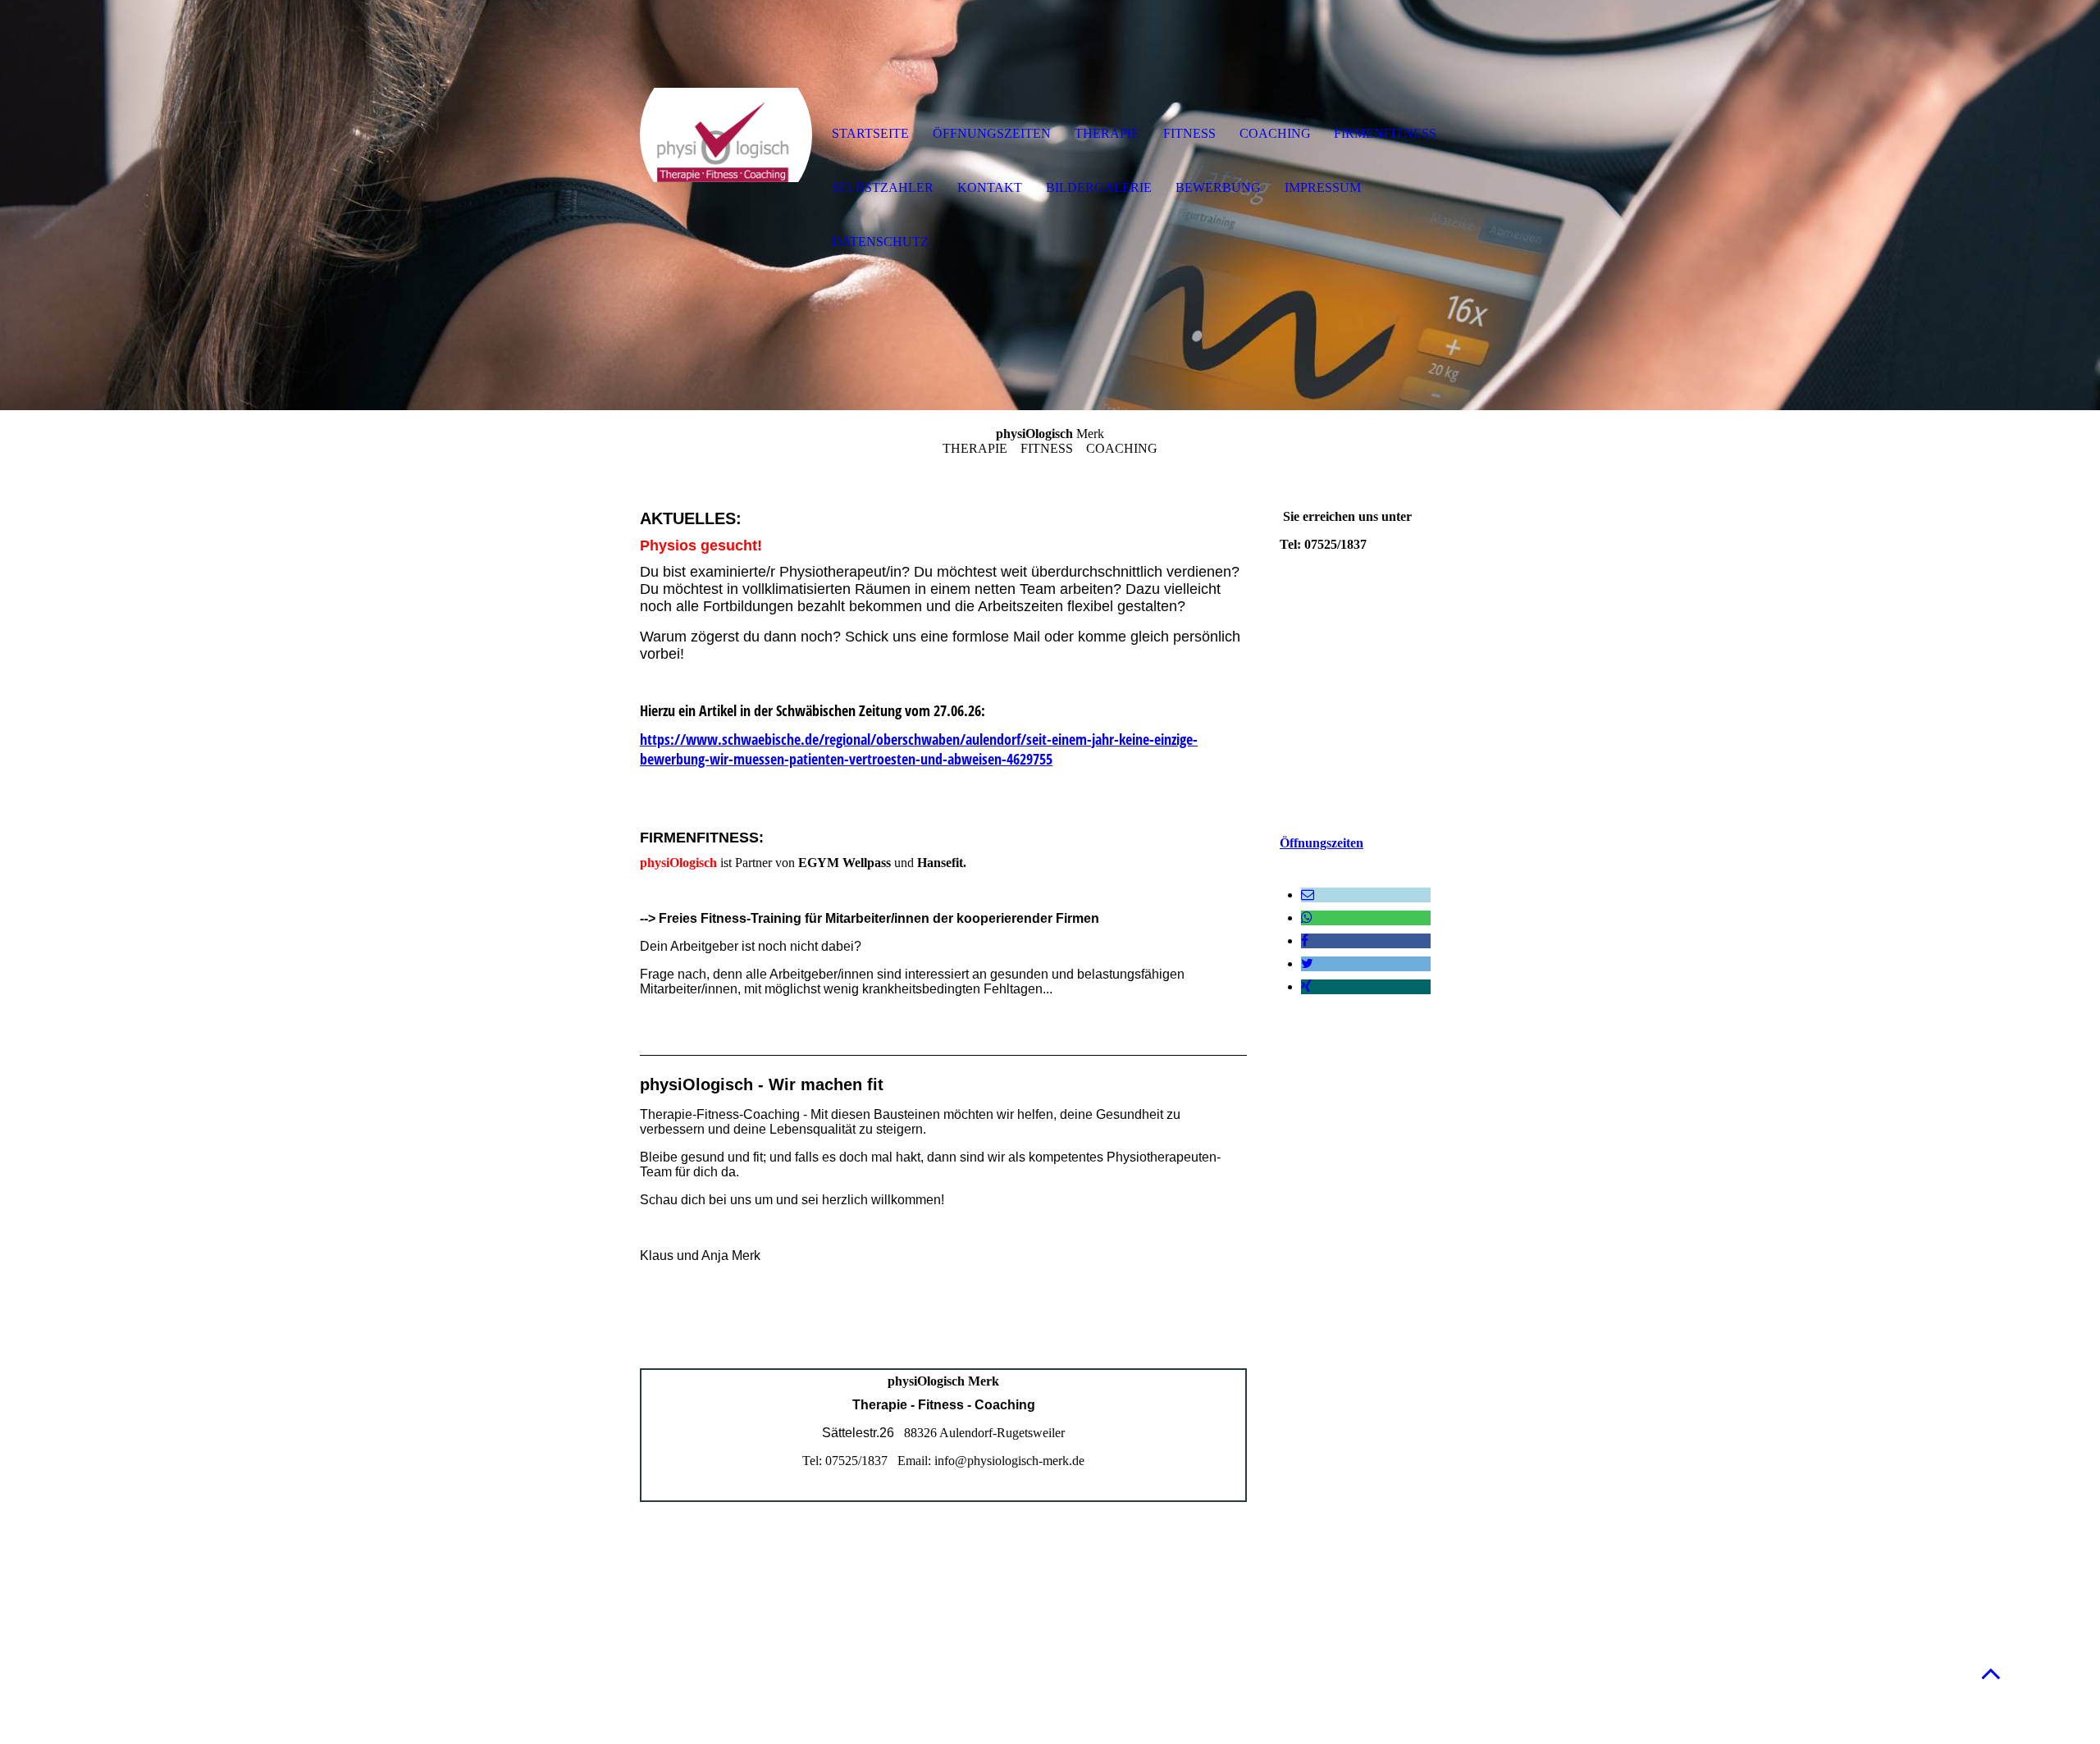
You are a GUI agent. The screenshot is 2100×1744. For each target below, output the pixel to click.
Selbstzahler (883, 187)
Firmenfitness (1385, 133)
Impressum (1323, 187)
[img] (726, 135)
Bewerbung (1218, 187)
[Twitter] (1307, 963)
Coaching (1275, 133)
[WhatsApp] (1307, 918)
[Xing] (1306, 986)
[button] (1991, 1673)
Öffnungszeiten (1322, 843)
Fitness (1189, 133)
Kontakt (990, 187)
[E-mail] (1308, 895)
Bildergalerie (1099, 187)
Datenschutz (880, 242)
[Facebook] (1305, 940)
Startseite (870, 133)
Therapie (1107, 133)
